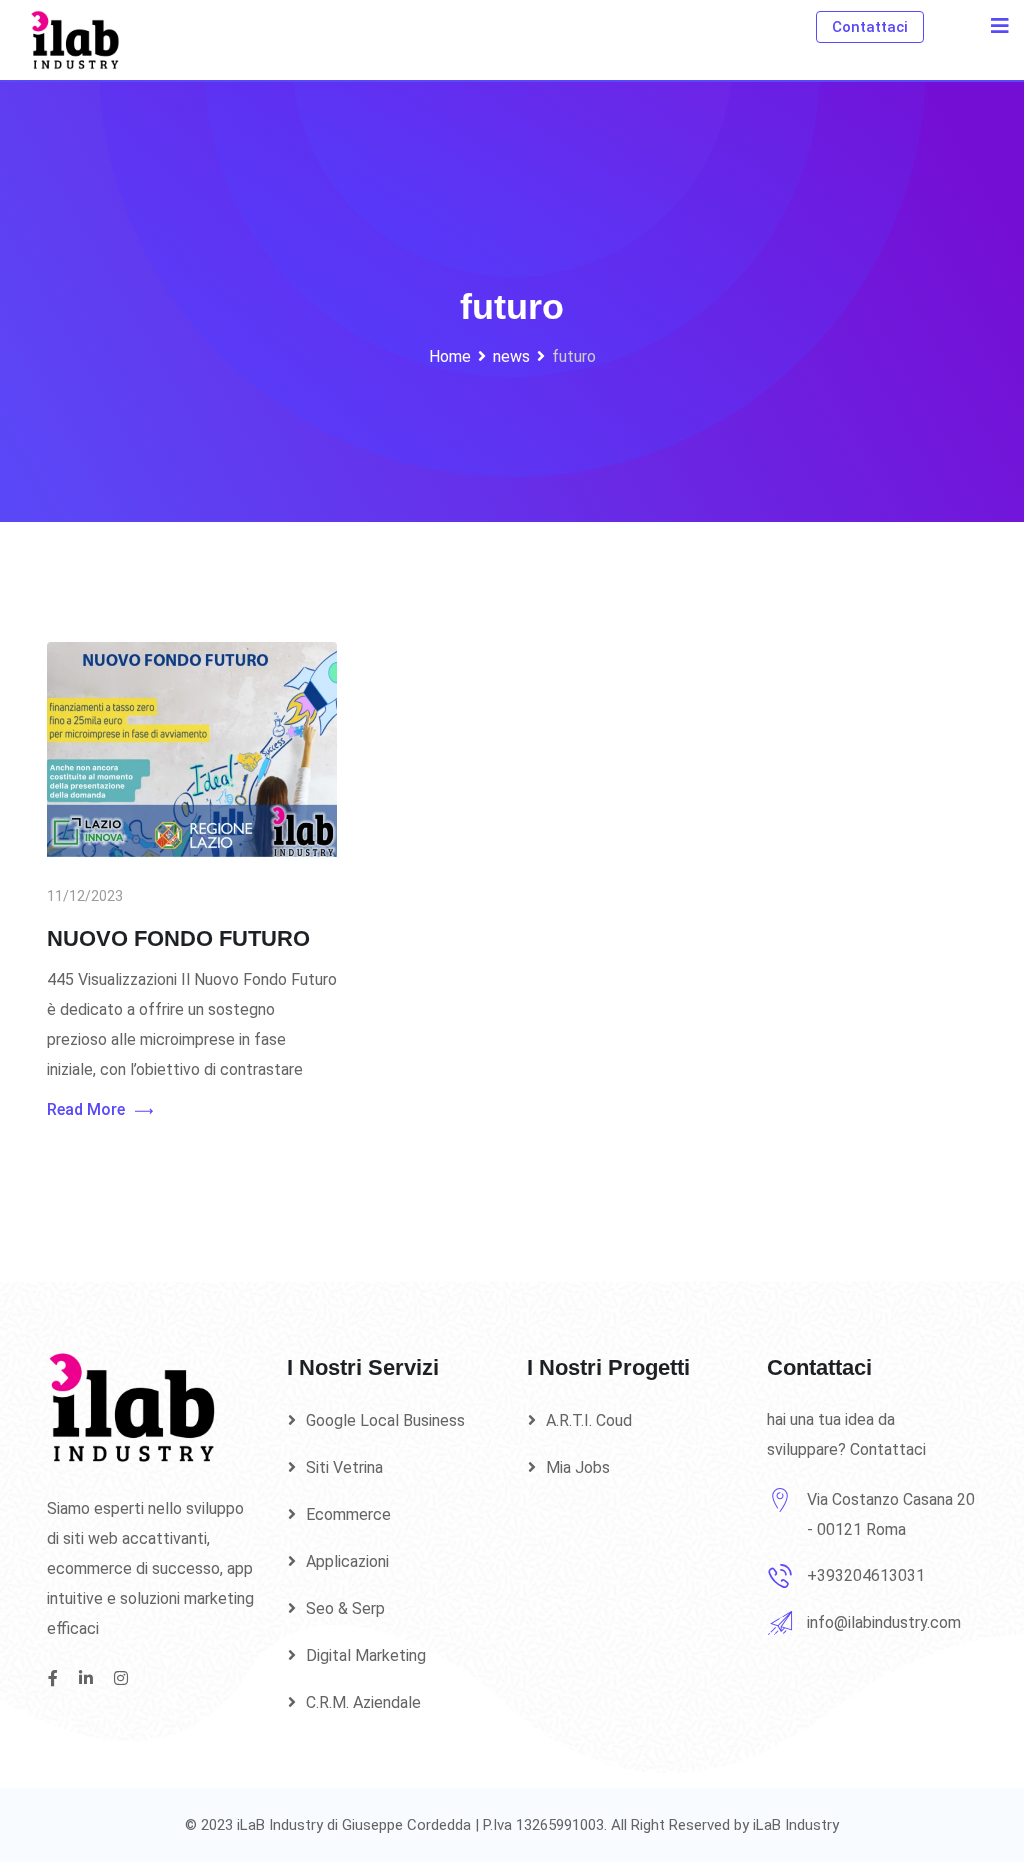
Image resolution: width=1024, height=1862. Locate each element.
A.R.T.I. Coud (589, 1420)
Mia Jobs (578, 1467)
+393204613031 (866, 1575)
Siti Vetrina (344, 1467)
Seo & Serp (345, 1608)
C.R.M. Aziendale (363, 1702)
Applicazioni (347, 1561)
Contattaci (870, 27)
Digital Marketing (366, 1655)
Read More (86, 1109)
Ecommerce (348, 1514)
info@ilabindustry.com (884, 1622)
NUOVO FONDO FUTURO (178, 938)
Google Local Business (385, 1420)
